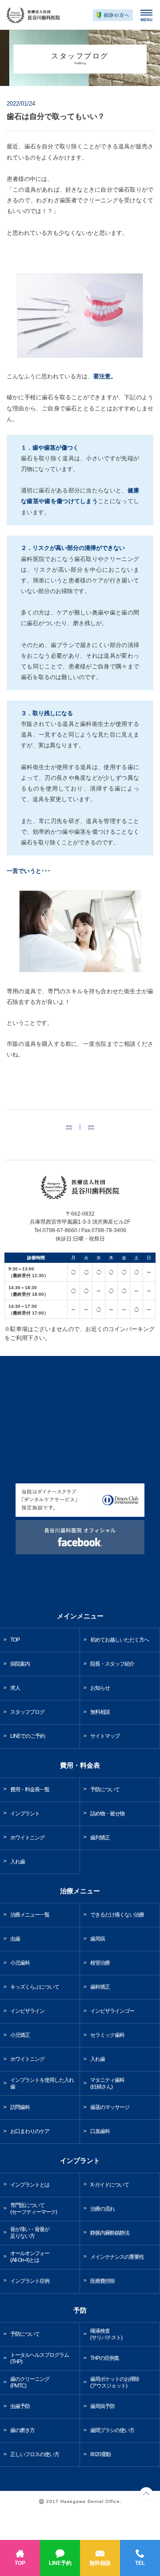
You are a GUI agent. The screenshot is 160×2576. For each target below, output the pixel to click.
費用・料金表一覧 (30, 1790)
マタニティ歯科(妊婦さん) (107, 2083)
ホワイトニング (27, 1838)
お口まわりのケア (30, 2131)
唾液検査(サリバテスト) (106, 2334)
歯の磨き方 (22, 2430)
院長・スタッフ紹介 (112, 1664)
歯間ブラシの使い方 (112, 2430)
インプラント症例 (30, 2281)
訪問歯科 (20, 2107)
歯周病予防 (102, 2406)
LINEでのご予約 (28, 1736)
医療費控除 (102, 2281)
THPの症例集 (105, 2358)
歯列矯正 (100, 1838)
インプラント (25, 1814)
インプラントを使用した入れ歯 (42, 2083)
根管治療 (100, 1963)
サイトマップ (105, 1736)
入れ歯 (18, 1862)
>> (91, 1126)
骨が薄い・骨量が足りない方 (30, 2233)
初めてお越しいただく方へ (120, 1640)
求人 (15, 1688)
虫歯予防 (20, 2406)
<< (69, 1126)
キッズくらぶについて (35, 1987)
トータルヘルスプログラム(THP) (40, 2358)
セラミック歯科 (107, 2035)
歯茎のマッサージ (110, 2107)
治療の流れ (102, 2209)
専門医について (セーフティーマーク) (34, 2209)
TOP (20, 2563)
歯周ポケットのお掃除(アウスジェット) (115, 2382)
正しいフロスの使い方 (35, 2454)
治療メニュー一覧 (30, 1915)
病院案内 (20, 1664)
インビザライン (27, 2011)
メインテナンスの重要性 (117, 2257)
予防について (105, 1790)
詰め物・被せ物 (107, 1814)
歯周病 (98, 1939)
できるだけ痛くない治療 (117, 1915)
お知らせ (100, 1688)
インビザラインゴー (112, 2011)
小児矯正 (20, 2035)
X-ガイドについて (110, 2185)
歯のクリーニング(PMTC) (30, 2382)
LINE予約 (60, 2563)
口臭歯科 (100, 2131)
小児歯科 (20, 1963)
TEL (140, 2563)
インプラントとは (30, 2185)
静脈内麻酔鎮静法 (110, 2233)
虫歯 (15, 1939)
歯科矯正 (100, 1987)
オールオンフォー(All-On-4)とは (30, 2257)
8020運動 (100, 2454)
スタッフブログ (27, 1712)
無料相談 (100, 2563)
